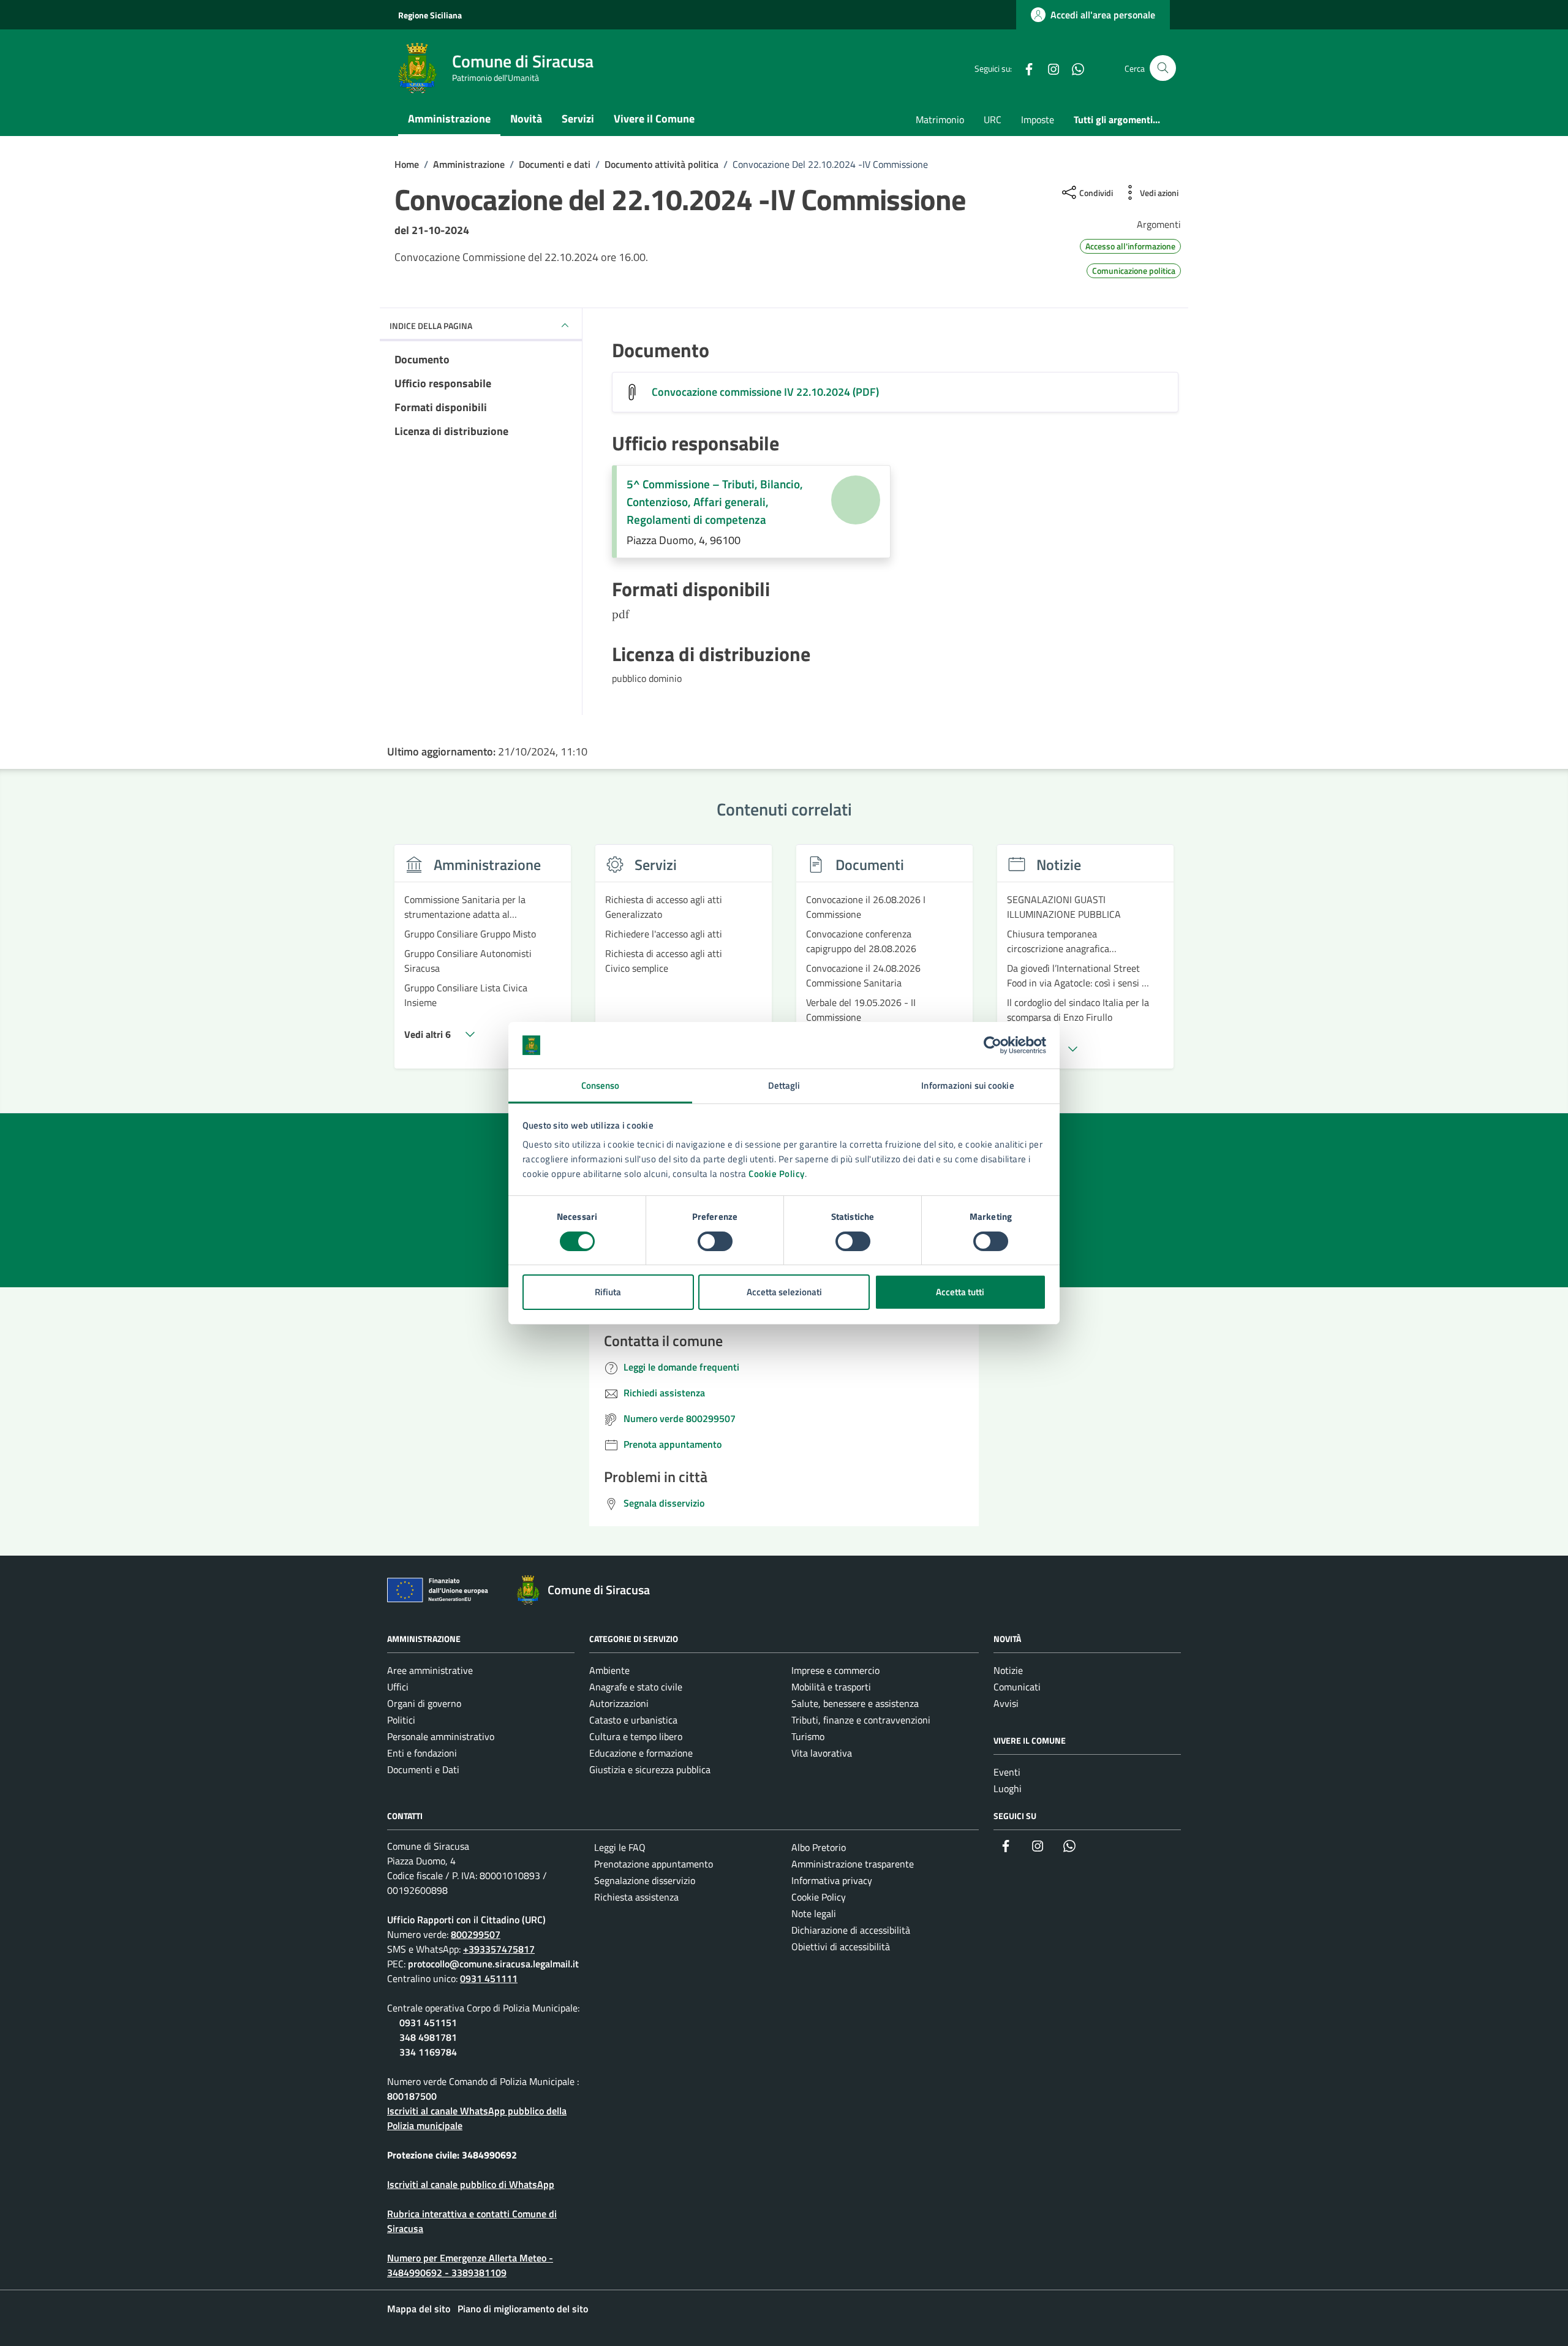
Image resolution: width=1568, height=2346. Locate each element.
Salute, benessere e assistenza (855, 1703)
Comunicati (1017, 1687)
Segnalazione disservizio (645, 1880)
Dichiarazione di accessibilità (851, 1930)
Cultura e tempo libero (636, 1736)
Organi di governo (424, 1703)
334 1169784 (428, 2052)
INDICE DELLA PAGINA (431, 326)
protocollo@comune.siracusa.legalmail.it (493, 1964)
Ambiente (609, 1670)
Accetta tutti (960, 1292)
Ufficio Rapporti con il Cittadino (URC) (466, 1920)
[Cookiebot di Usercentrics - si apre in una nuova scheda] (993, 1045)
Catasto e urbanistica (633, 1720)
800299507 (476, 1934)
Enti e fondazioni (422, 1753)
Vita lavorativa (822, 1753)
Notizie (1008, 1670)
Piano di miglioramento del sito (523, 2309)
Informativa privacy (832, 1880)
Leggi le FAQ (620, 1847)
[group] (483, 964)
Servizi (578, 119)
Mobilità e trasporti (831, 1687)
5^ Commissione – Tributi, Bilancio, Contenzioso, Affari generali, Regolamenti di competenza (715, 502)
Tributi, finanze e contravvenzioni (861, 1720)
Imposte (1038, 119)
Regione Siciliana (430, 15)
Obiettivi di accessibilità (841, 1947)
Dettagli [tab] (784, 1085)
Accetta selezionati (784, 1292)
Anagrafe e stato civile (636, 1687)
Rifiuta (608, 1292)
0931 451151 (428, 2022)
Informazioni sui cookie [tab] (967, 1085)
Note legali (814, 1913)
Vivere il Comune (654, 119)
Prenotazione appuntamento (654, 1864)
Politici (401, 1720)
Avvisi (1006, 1703)
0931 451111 (489, 1978)
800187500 (412, 2096)
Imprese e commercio (835, 1670)
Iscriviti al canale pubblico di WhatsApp (471, 2184)
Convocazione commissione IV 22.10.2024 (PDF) (765, 392)
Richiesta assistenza (636, 1897)
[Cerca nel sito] (1163, 68)
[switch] (715, 1241)
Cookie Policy (777, 1174)
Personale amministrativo (441, 1736)
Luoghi (1008, 1788)
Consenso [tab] (601, 1085)
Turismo (808, 1736)
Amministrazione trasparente (853, 1864)
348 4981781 (428, 2037)
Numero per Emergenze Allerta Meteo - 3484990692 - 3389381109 (470, 2265)
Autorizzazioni (619, 1703)
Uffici (398, 1687)
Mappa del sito (419, 2309)
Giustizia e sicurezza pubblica (650, 1769)
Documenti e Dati (423, 1769)
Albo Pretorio (819, 1847)
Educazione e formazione (641, 1753)
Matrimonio (940, 119)
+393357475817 (499, 1949)
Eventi (1007, 1772)
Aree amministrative (430, 1670)
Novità (526, 119)
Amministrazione (449, 119)
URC (993, 119)
